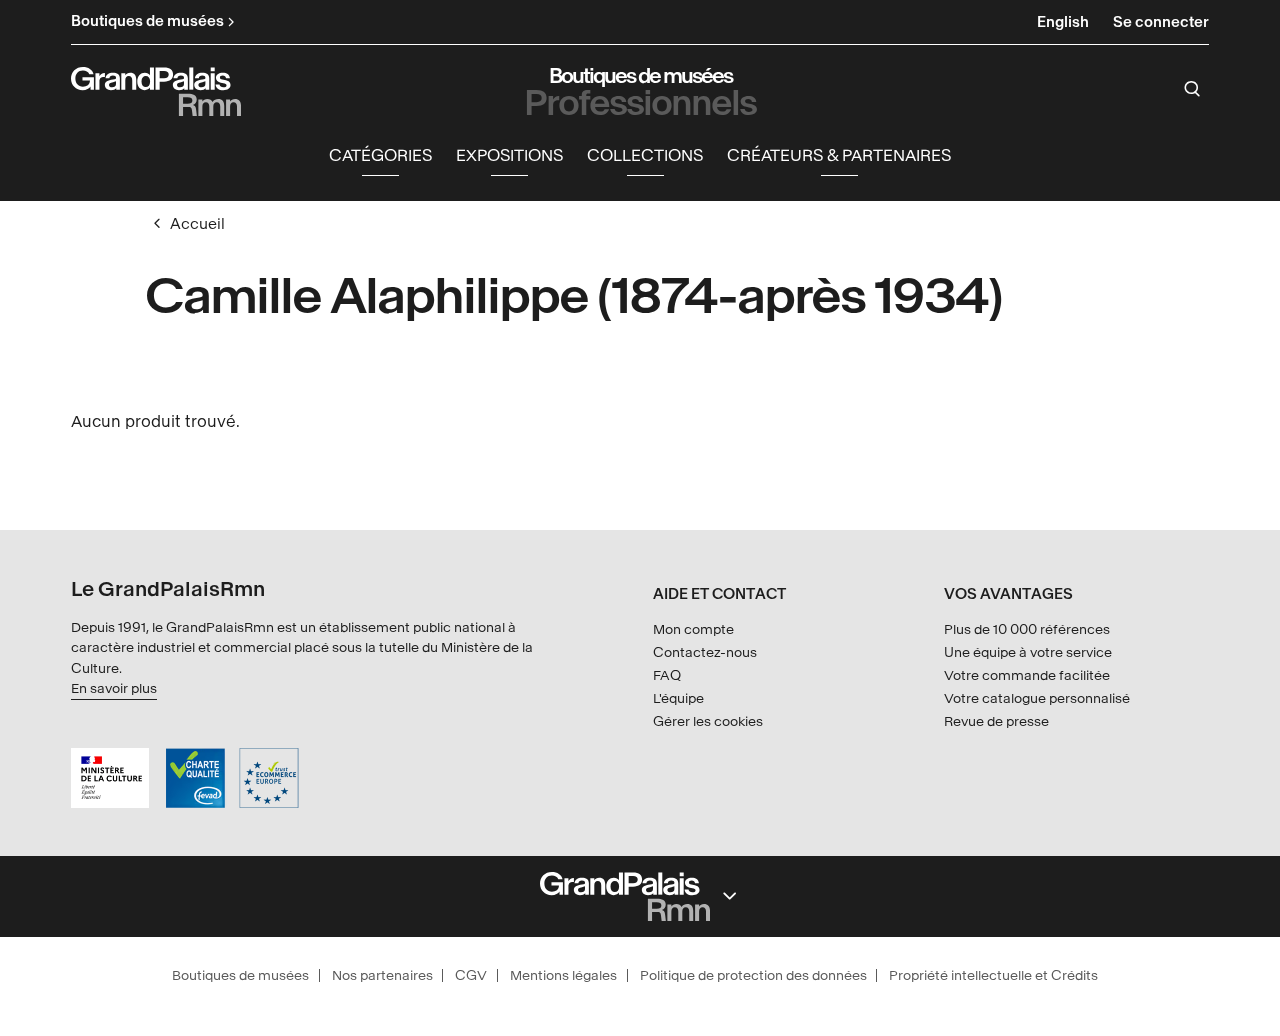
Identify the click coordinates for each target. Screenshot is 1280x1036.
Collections (645, 155)
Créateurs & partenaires (839, 155)
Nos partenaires (382, 975)
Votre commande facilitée (1027, 675)
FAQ (667, 675)
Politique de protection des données (753, 975)
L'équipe (678, 698)
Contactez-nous (705, 652)
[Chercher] (1192, 89)
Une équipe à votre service (1028, 652)
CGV (471, 975)
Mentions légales (563, 975)
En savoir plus (114, 688)
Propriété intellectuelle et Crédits (993, 975)
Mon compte (693, 629)
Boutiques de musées (240, 975)
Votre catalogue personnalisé (1037, 698)
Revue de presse (996, 721)
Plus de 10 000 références (1027, 629)
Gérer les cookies (708, 721)
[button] (380, 156)
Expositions (509, 155)
